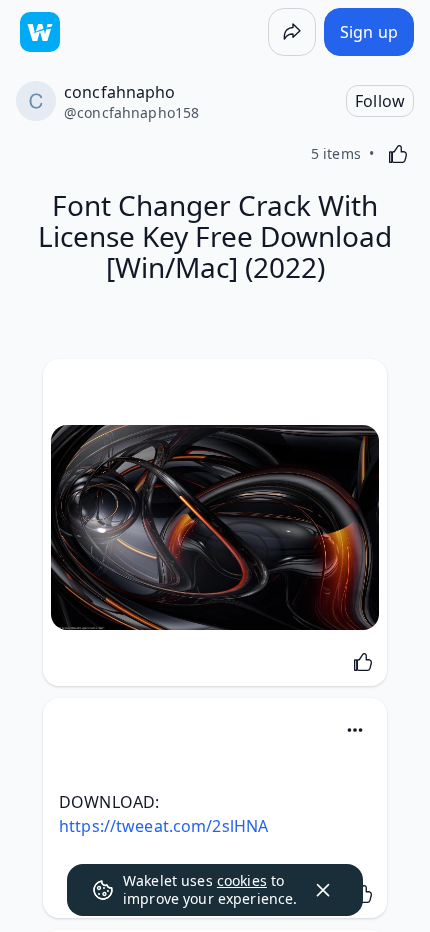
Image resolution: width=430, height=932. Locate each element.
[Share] (292, 32)
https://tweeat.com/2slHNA (163, 826)
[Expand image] (215, 527)
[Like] (398, 154)
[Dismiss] (323, 890)
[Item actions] (355, 730)
